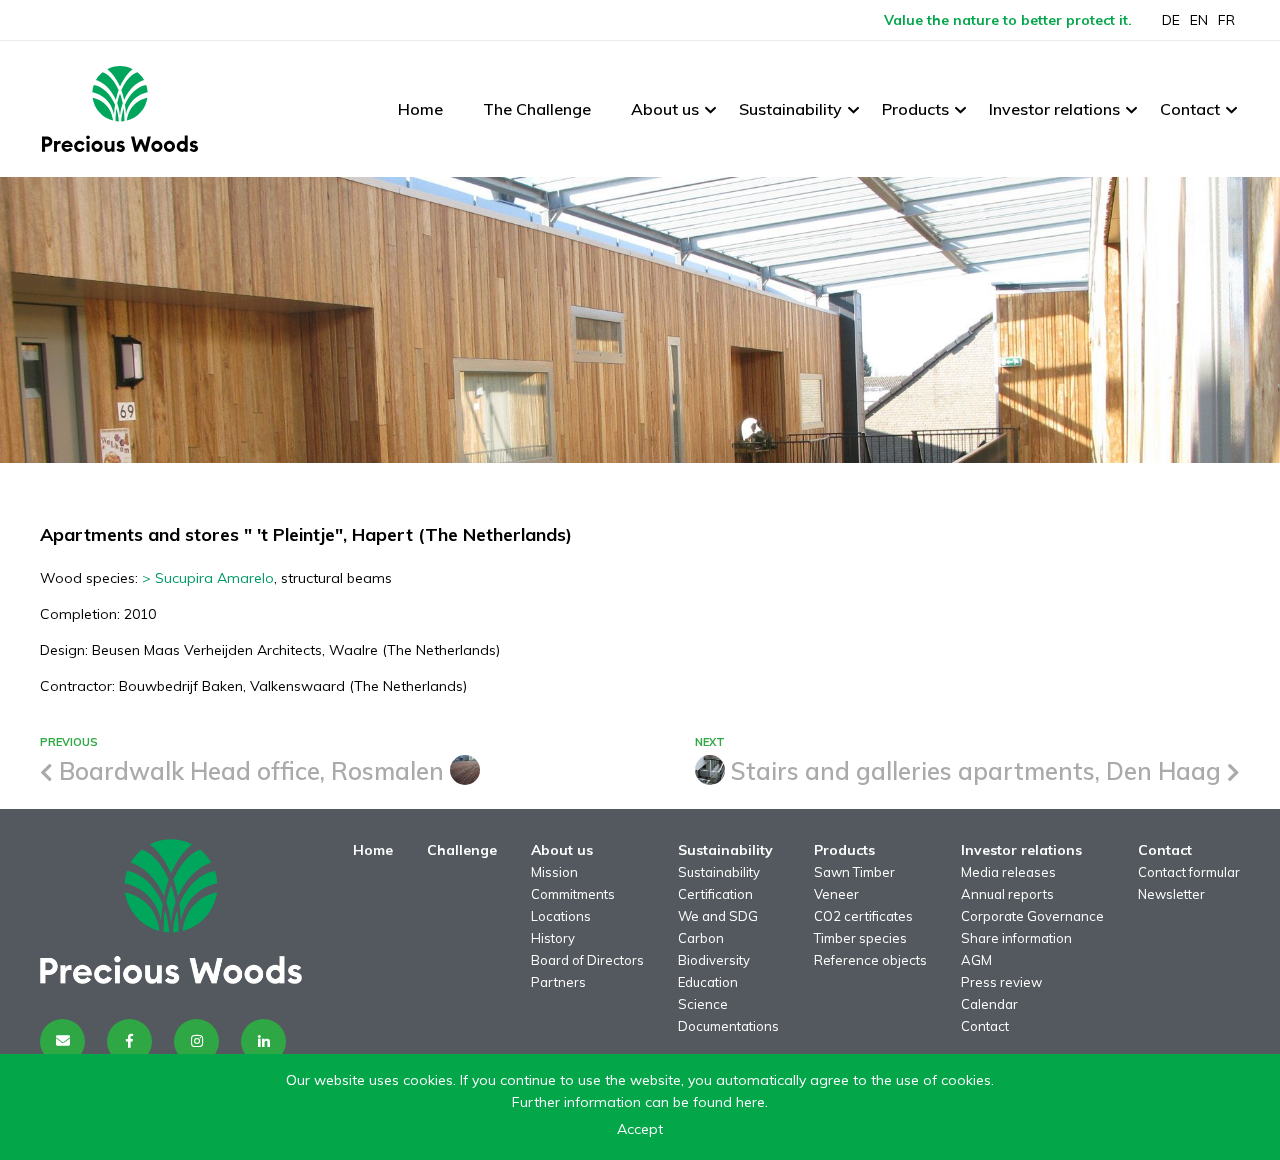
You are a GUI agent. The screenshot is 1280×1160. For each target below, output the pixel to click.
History (553, 938)
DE (1171, 20)
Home (420, 109)
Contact (1190, 109)
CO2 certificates (863, 916)
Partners (558, 982)
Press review (1001, 982)
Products (915, 109)
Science (703, 1004)
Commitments (573, 894)
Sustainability (790, 109)
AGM (976, 960)
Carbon (701, 938)
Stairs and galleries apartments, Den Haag (976, 771)
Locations (561, 916)
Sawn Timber (854, 872)
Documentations (728, 1026)
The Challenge (537, 109)
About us (665, 109)
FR (1226, 20)
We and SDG (718, 916)
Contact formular (1189, 872)
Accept (640, 1129)
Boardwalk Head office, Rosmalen (251, 771)
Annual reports (1007, 894)
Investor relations (1054, 109)
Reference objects (870, 960)
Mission (554, 872)
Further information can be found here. (640, 1102)
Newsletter (1171, 894)
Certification (715, 894)
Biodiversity (714, 960)
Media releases (1008, 872)
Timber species (860, 938)
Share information (1016, 938)
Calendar (989, 1004)
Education (708, 982)
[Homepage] (120, 109)
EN (1199, 20)
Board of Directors (587, 960)
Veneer (836, 894)
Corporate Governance (1032, 916)
